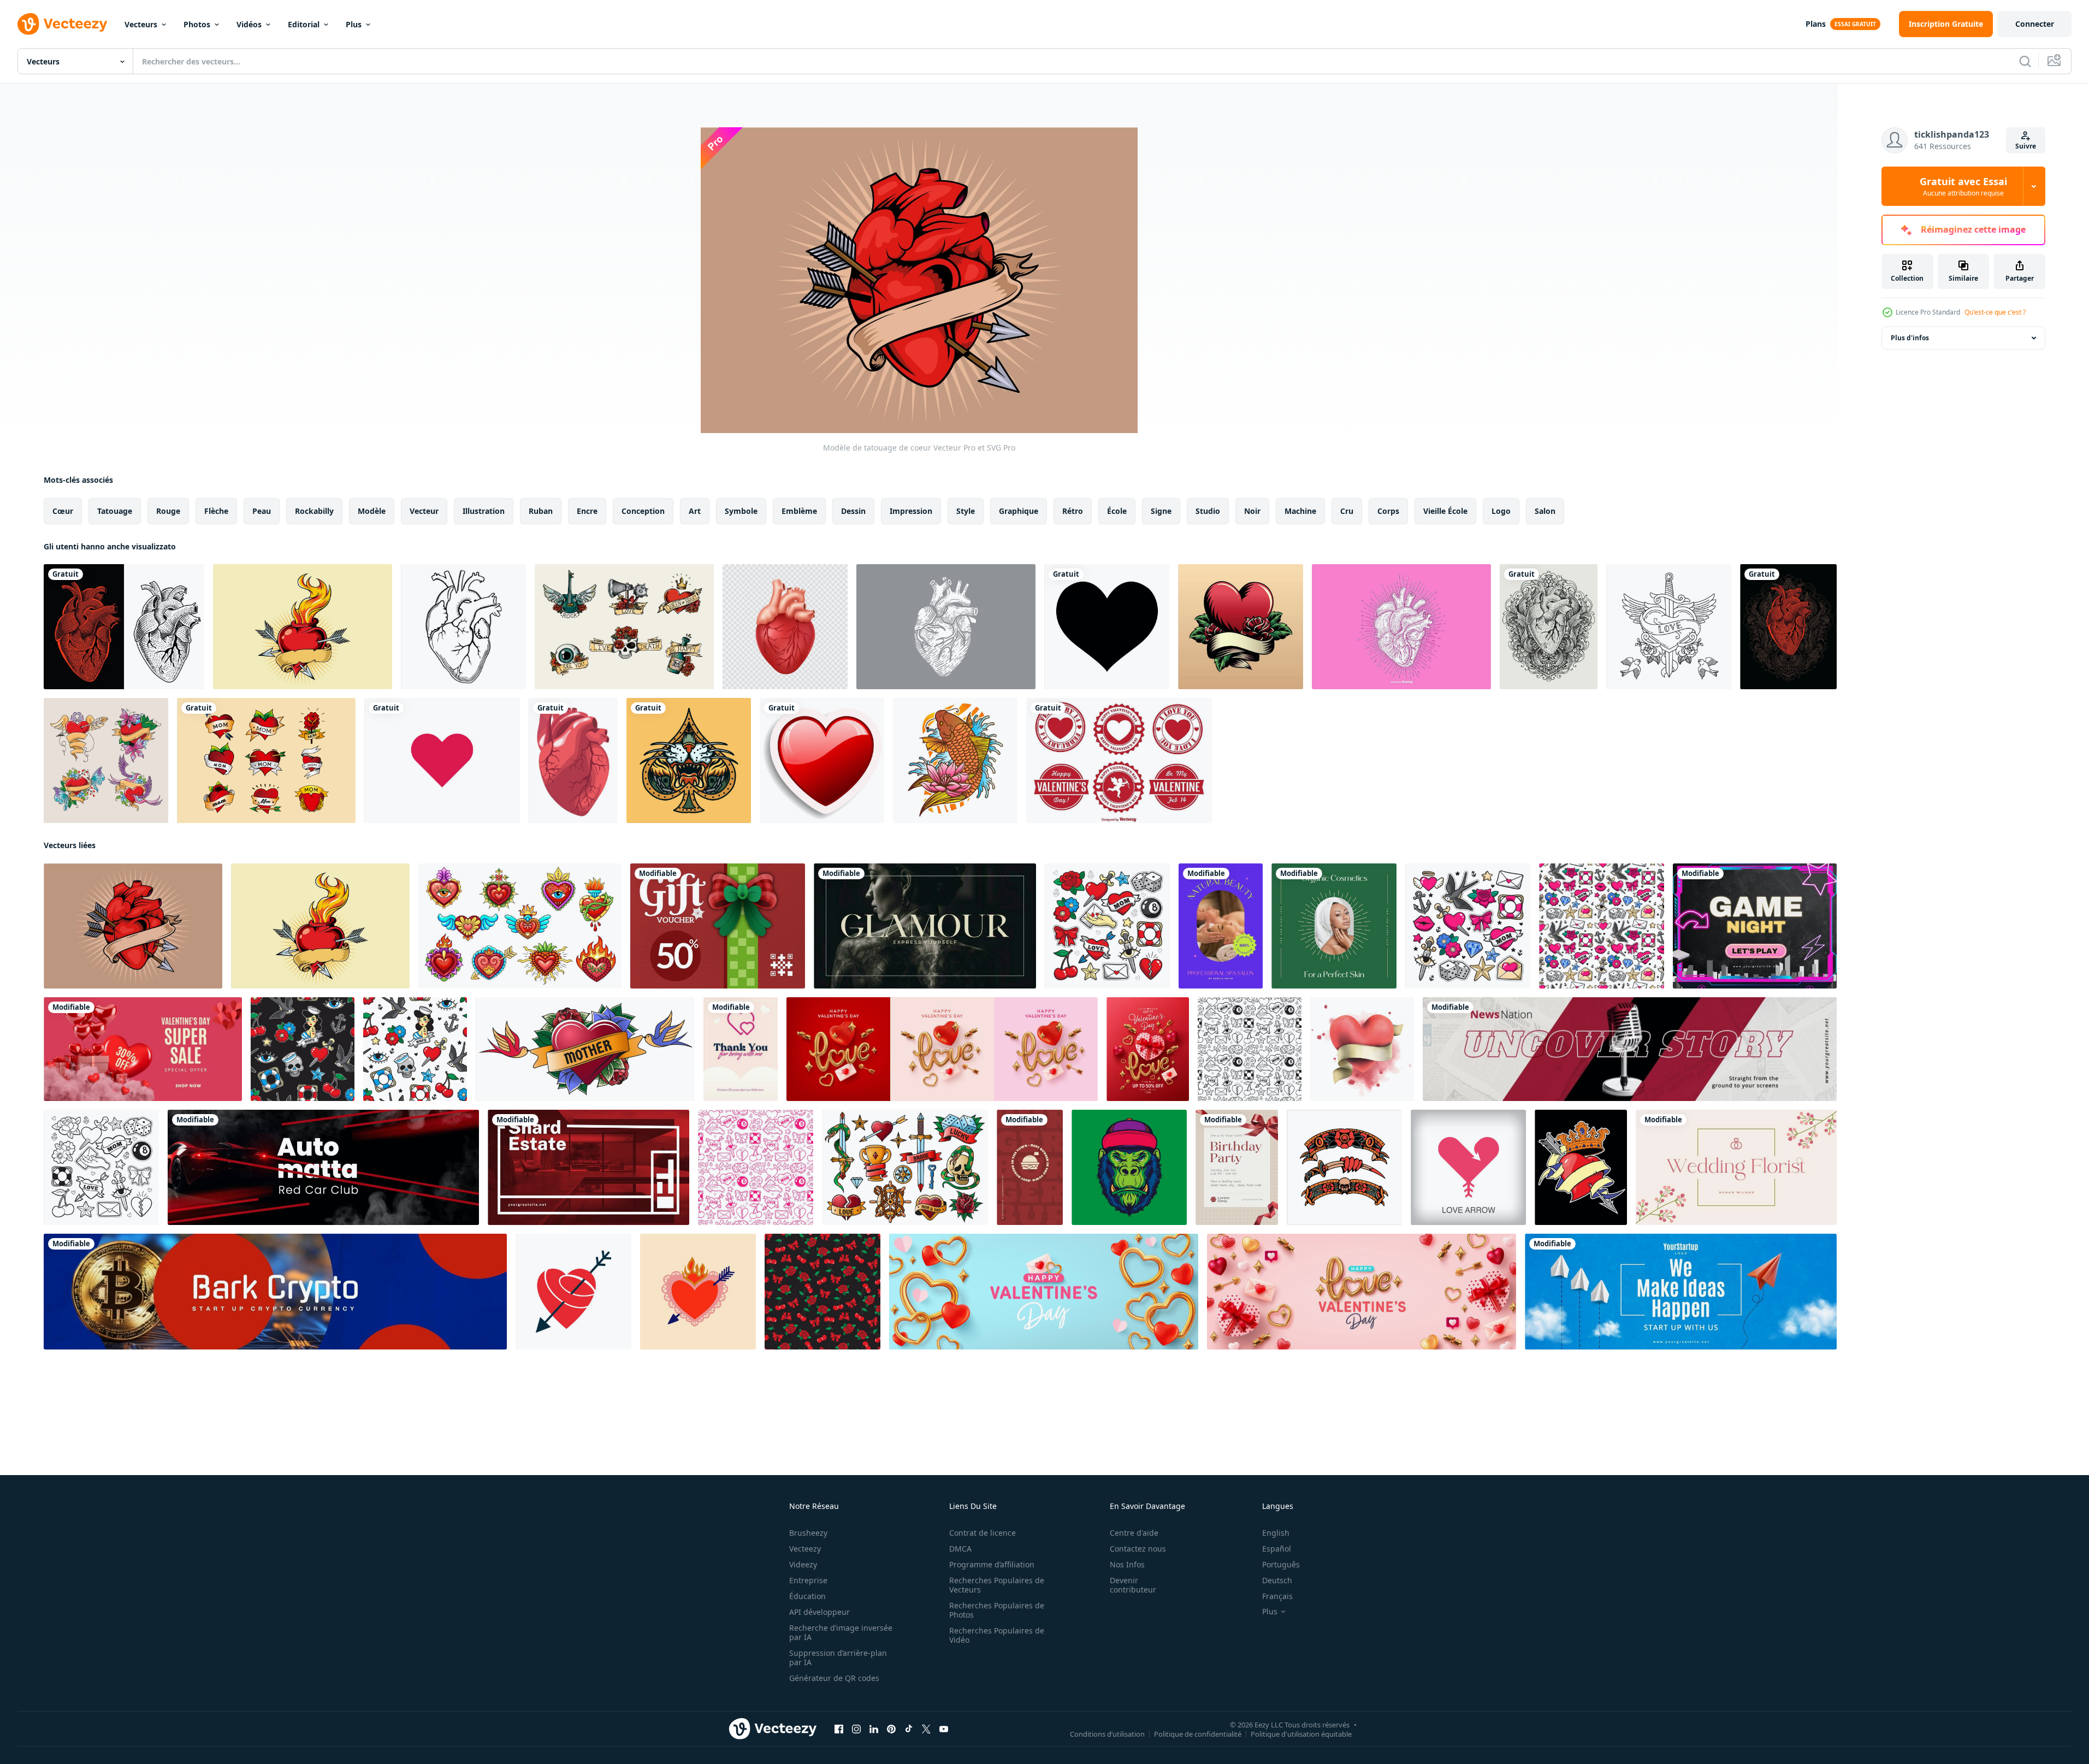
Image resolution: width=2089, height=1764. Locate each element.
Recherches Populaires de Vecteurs (997, 1585)
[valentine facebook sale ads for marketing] (143, 1049)
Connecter (2035, 24)
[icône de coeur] (822, 760)
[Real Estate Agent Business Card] (588, 1167)
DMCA (960, 1549)
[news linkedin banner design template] (1630, 1049)
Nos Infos (1127, 1564)
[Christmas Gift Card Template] (718, 926)
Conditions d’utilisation (1107, 1734)
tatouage (115, 511)
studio (1208, 511)
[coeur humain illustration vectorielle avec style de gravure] (124, 627)
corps (1388, 511)
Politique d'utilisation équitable (1301, 1734)
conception (643, 511)
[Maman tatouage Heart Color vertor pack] (266, 760)
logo (1501, 511)
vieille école (1445, 511)
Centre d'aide (1134, 1533)
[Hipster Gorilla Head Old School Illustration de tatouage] (1129, 1167)
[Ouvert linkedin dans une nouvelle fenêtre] (874, 1729)
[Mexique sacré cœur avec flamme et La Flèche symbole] (698, 1292)
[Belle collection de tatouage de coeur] (106, 760)
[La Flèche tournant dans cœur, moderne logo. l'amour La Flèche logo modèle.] (1468, 1167)
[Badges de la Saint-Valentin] (1119, 760)
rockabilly (314, 511)
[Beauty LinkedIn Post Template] (1334, 926)
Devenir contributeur (1133, 1585)
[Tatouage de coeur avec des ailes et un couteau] (1669, 627)
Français (1277, 1596)
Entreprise (808, 1580)
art (695, 511)
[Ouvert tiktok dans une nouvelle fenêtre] (909, 1729)
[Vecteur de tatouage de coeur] (1241, 627)
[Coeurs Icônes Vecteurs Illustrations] (442, 760)
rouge (168, 511)
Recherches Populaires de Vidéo (997, 1635)
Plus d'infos (1910, 338)
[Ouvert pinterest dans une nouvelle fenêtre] (891, 1729)
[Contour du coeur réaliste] (463, 627)
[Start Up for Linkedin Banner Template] (275, 1292)
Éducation (807, 1596)
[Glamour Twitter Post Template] (925, 926)
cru (1347, 511)
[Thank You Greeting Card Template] (741, 1049)
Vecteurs (141, 24)
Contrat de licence (983, 1533)
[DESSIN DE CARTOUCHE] (1401, 627)
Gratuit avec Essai (1963, 186)
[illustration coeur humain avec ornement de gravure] (1788, 627)
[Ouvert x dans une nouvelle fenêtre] (926, 1729)
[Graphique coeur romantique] (1107, 627)
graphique (1019, 511)
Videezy (803, 1564)
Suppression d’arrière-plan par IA (838, 1658)
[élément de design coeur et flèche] (1581, 1167)
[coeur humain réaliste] (785, 627)
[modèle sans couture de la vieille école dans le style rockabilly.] (1602, 926)
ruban (541, 511)
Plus (354, 24)
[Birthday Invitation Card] (1237, 1167)
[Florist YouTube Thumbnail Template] (1736, 1167)
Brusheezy (808, 1533)
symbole (741, 511)
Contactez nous (1138, 1549)
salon (1545, 511)
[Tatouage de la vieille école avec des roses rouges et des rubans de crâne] (624, 627)
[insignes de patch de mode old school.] (1107, 926)
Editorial (304, 24)
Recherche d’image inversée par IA (841, 1632)
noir (1252, 511)
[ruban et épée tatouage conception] (1344, 1167)
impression (911, 511)
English (1276, 1533)
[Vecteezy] (62, 24)
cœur (63, 511)
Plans (1816, 24)
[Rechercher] (2025, 61)
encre (587, 511)
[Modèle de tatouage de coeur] (133, 926)
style (966, 511)
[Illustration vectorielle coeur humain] (946, 627)
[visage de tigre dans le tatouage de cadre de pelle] (689, 760)
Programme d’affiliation (992, 1564)
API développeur (819, 1612)
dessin (853, 511)
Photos (197, 24)
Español (1277, 1549)
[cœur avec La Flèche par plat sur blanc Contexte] (573, 1292)
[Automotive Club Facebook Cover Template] (323, 1167)
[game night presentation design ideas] (1755, 926)
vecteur (424, 511)
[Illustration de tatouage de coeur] (303, 627)
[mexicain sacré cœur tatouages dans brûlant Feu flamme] (520, 926)
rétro (1073, 511)
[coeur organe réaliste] (573, 760)
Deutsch (1277, 1580)
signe (1161, 511)
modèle (372, 511)
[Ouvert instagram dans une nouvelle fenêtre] (856, 1729)
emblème (799, 511)
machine (1300, 511)
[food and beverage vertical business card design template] (1030, 1167)
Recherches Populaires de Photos (997, 1610)
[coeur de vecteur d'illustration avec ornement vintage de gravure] (1549, 627)
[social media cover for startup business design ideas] (1681, 1292)
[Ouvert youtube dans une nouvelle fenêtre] (944, 1729)
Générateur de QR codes (834, 1678)
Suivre (2026, 146)
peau (262, 511)
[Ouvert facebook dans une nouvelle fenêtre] (839, 1729)
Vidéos (249, 24)
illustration (484, 511)
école (1117, 511)
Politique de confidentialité (1198, 1734)
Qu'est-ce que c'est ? (1995, 312)
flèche (216, 511)
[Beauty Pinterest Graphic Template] (1221, 926)
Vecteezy (805, 1549)
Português (1281, 1564)
